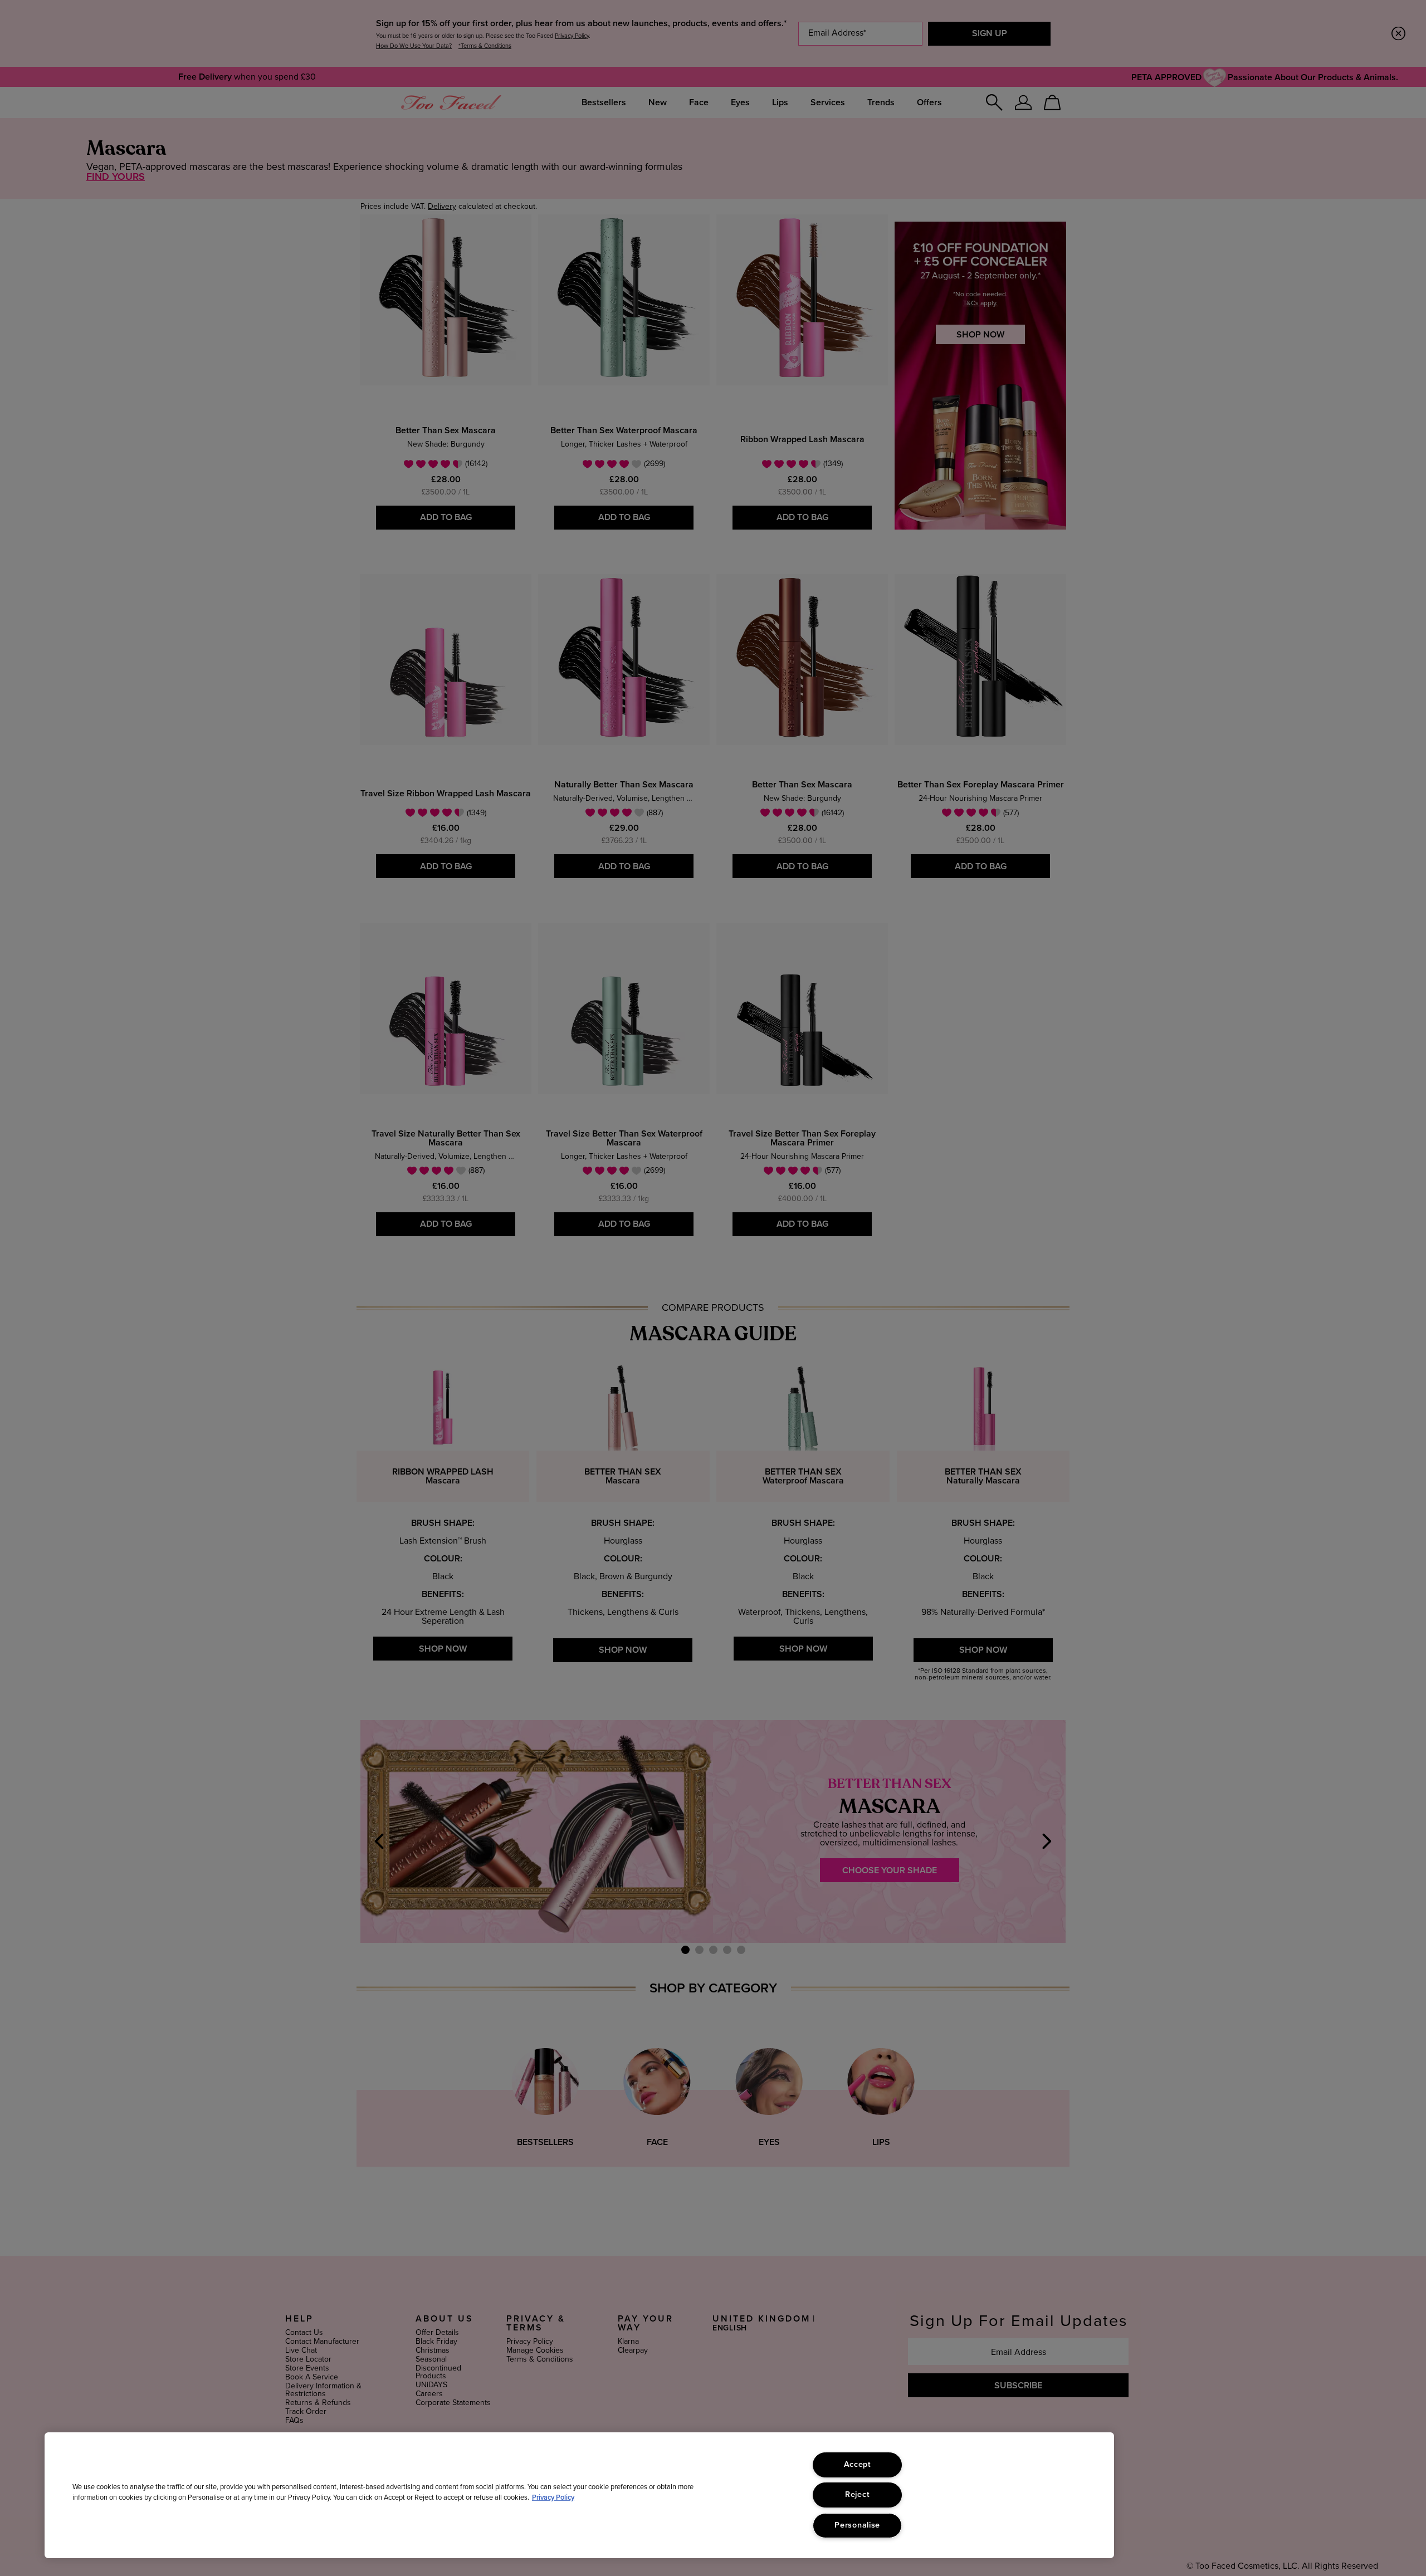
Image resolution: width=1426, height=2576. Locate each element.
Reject (857, 2495)
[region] (579, 2495)
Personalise (857, 2525)
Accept (858, 2465)
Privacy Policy (553, 2498)
